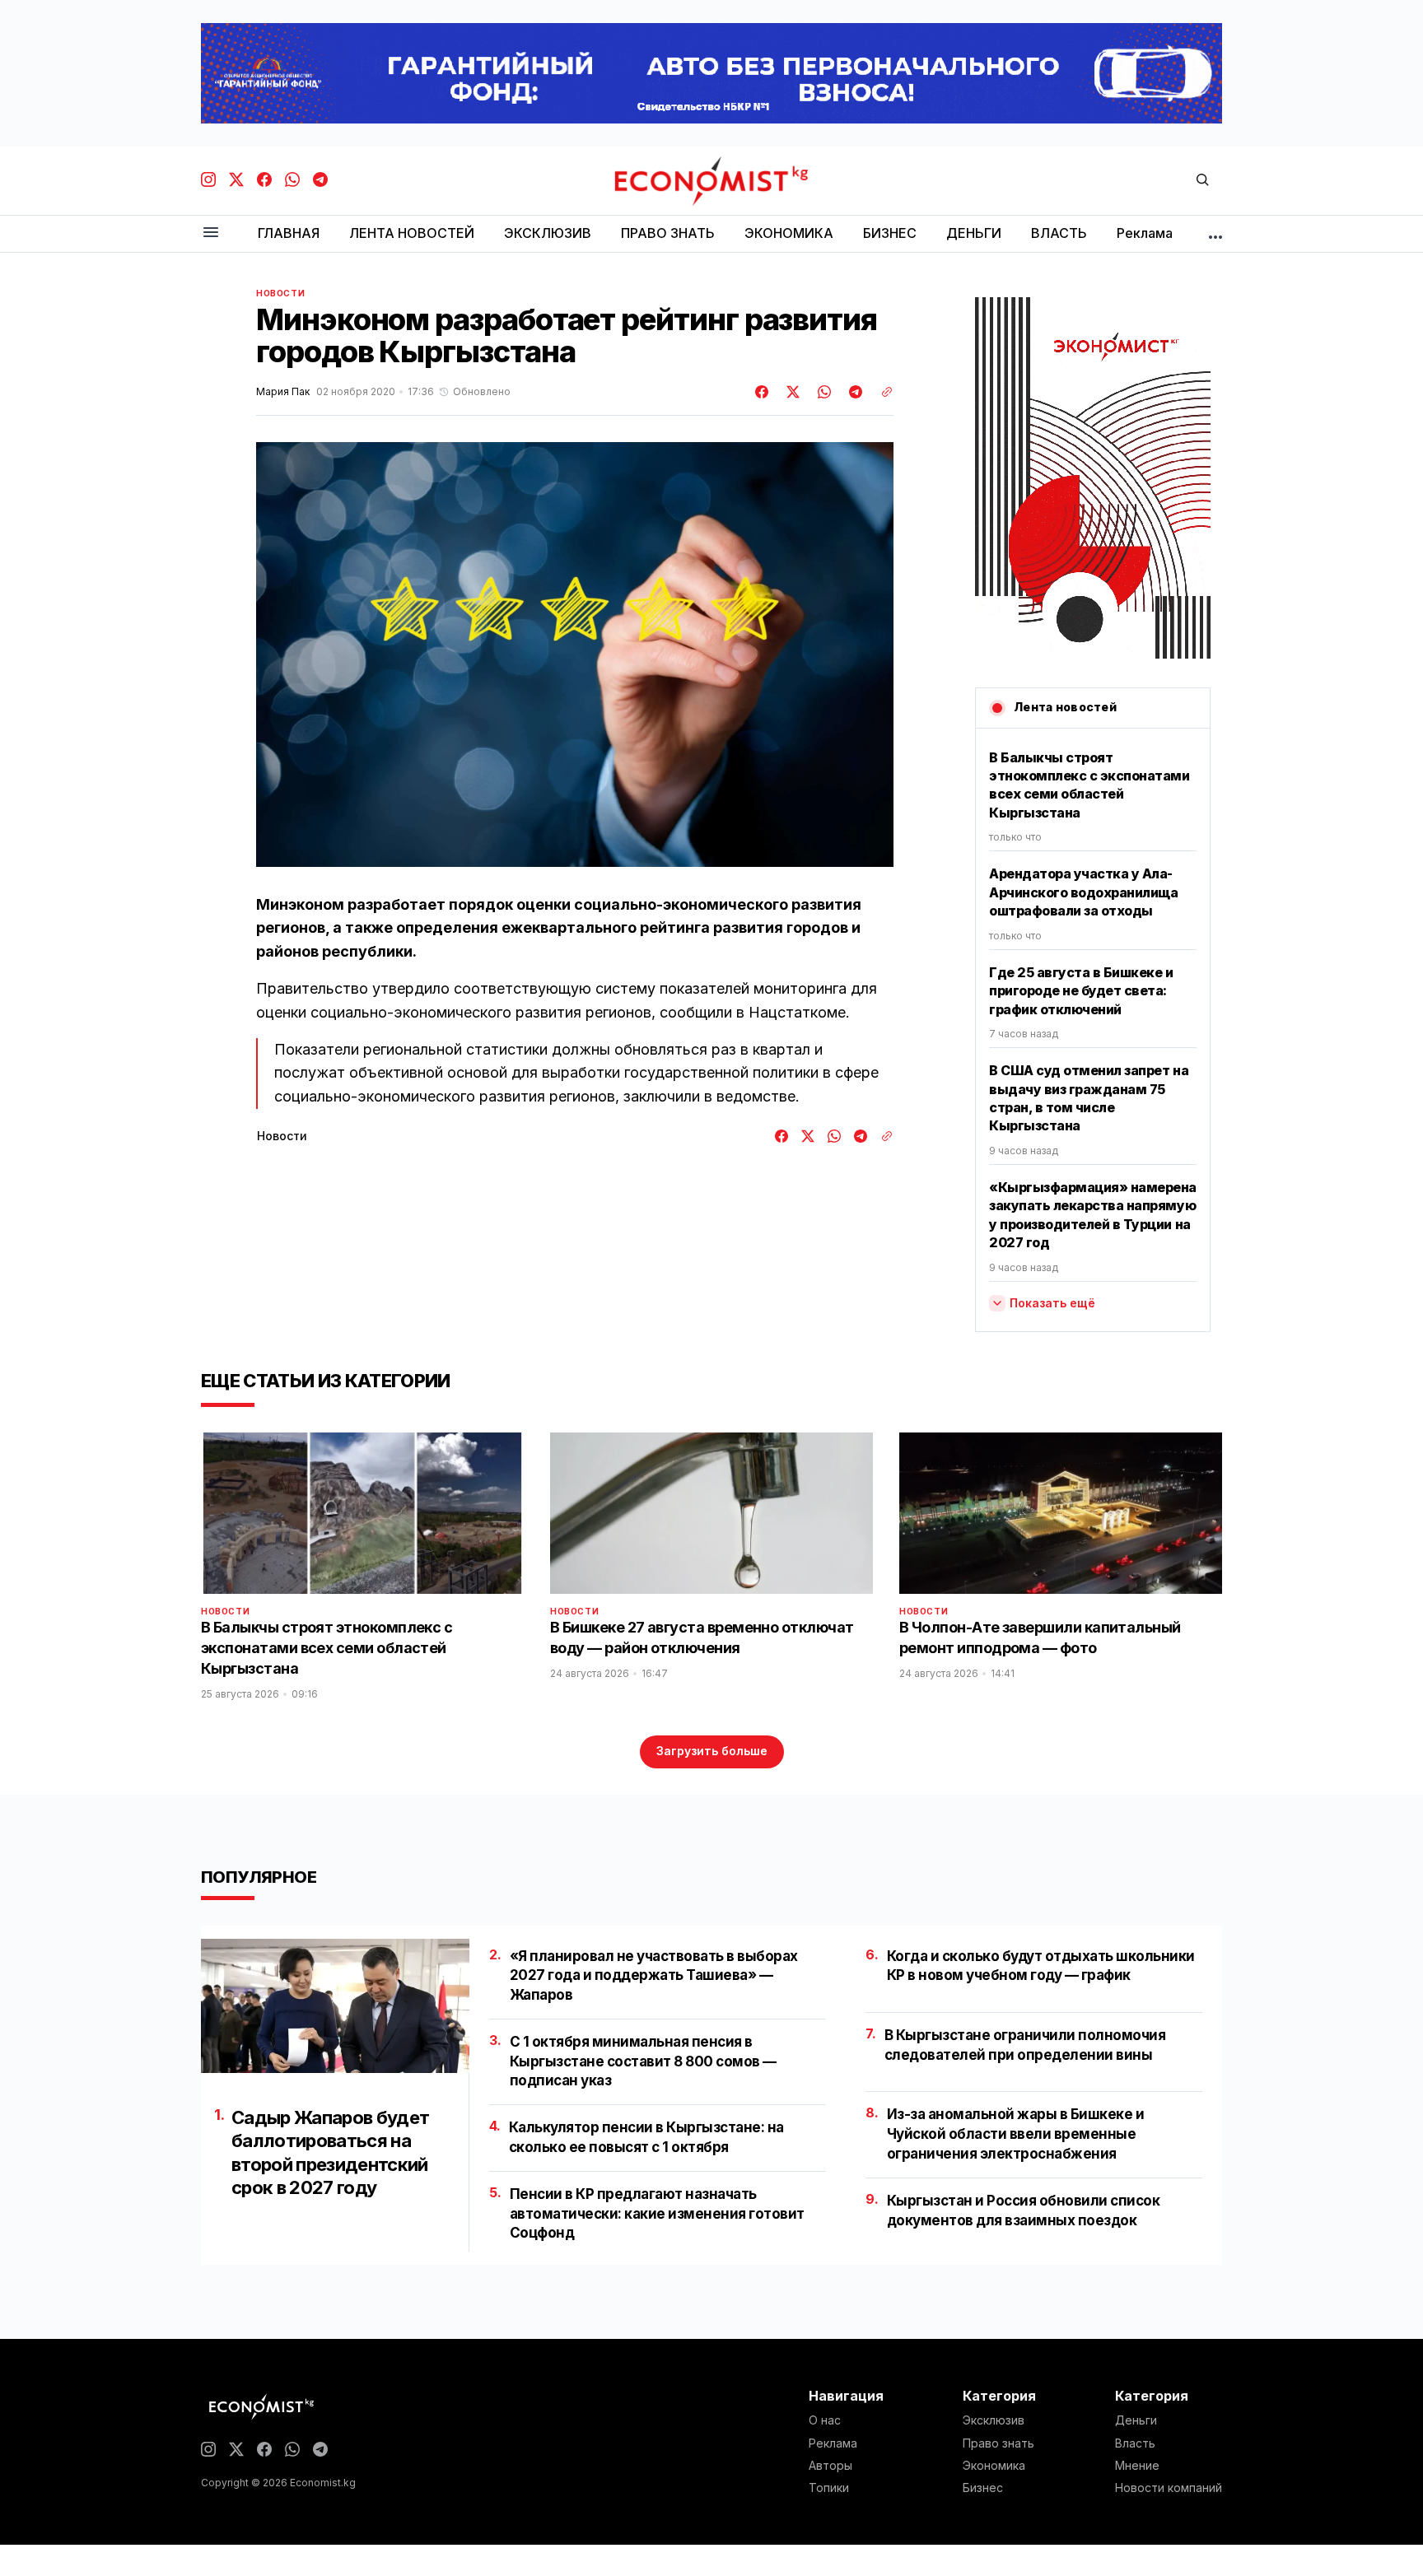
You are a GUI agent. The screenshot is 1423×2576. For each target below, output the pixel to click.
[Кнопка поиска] (1202, 181)
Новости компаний (1169, 2488)
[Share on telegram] (853, 392)
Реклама (833, 2443)
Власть (1135, 2443)
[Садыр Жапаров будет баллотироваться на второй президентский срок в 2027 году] (335, 2006)
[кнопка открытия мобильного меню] (211, 233)
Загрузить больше (712, 1751)
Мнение (1137, 2466)
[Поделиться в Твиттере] (791, 392)
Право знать (998, 2443)
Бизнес (983, 2488)
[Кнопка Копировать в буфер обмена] (881, 392)
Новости (280, 293)
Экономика (994, 2466)
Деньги (1136, 2420)
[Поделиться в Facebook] (763, 392)
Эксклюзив (994, 2420)
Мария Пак (283, 392)
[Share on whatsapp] (822, 392)
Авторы (830, 2466)
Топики (829, 2488)
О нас (825, 2420)
